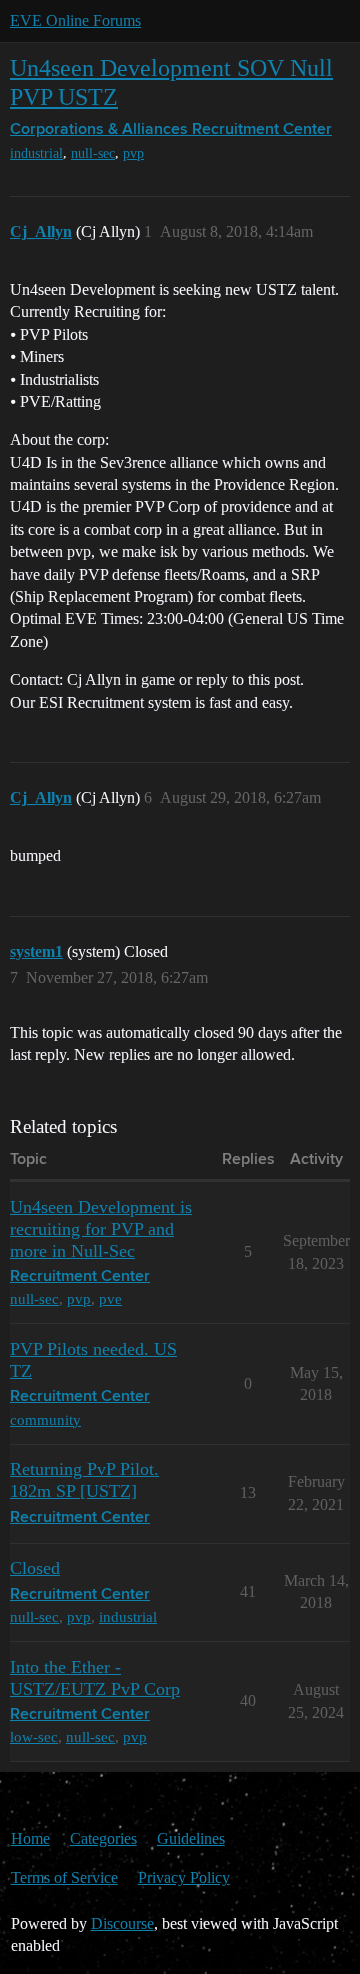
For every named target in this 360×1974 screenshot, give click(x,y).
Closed (35, 1568)
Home (30, 1838)
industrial (36, 153)
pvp (133, 153)
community (45, 1419)
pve (110, 1298)
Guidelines (191, 1838)
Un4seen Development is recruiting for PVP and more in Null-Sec (101, 1229)
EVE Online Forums (75, 20)
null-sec (93, 153)
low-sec (34, 1736)
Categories (103, 1838)
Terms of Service (64, 1877)
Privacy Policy (184, 1877)
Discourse (122, 1923)
